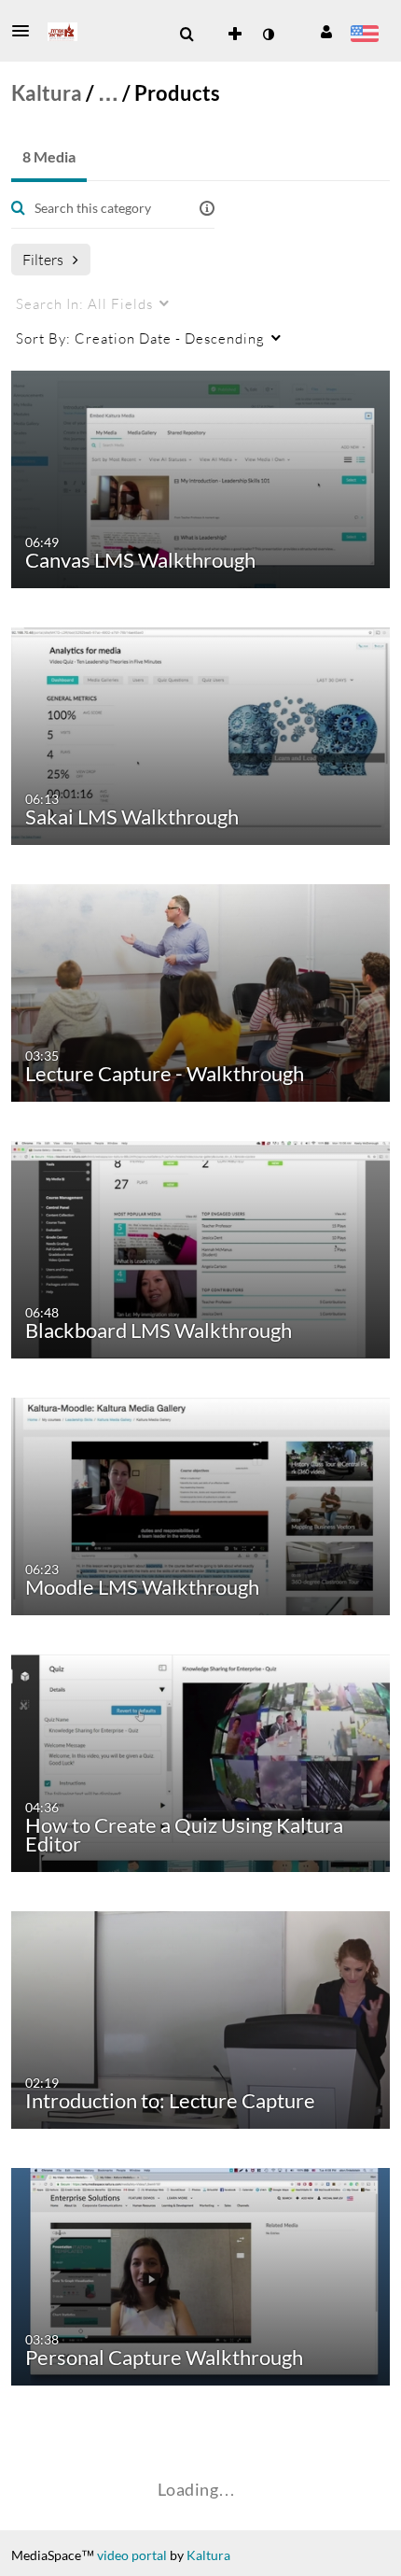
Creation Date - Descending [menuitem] (140, 338)
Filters (43, 259)
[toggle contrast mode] (268, 35)
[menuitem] (187, 35)
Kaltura (47, 93)
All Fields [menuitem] (84, 303)
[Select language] (364, 35)
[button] (26, 31)
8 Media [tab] (49, 156)
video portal (132, 2555)
